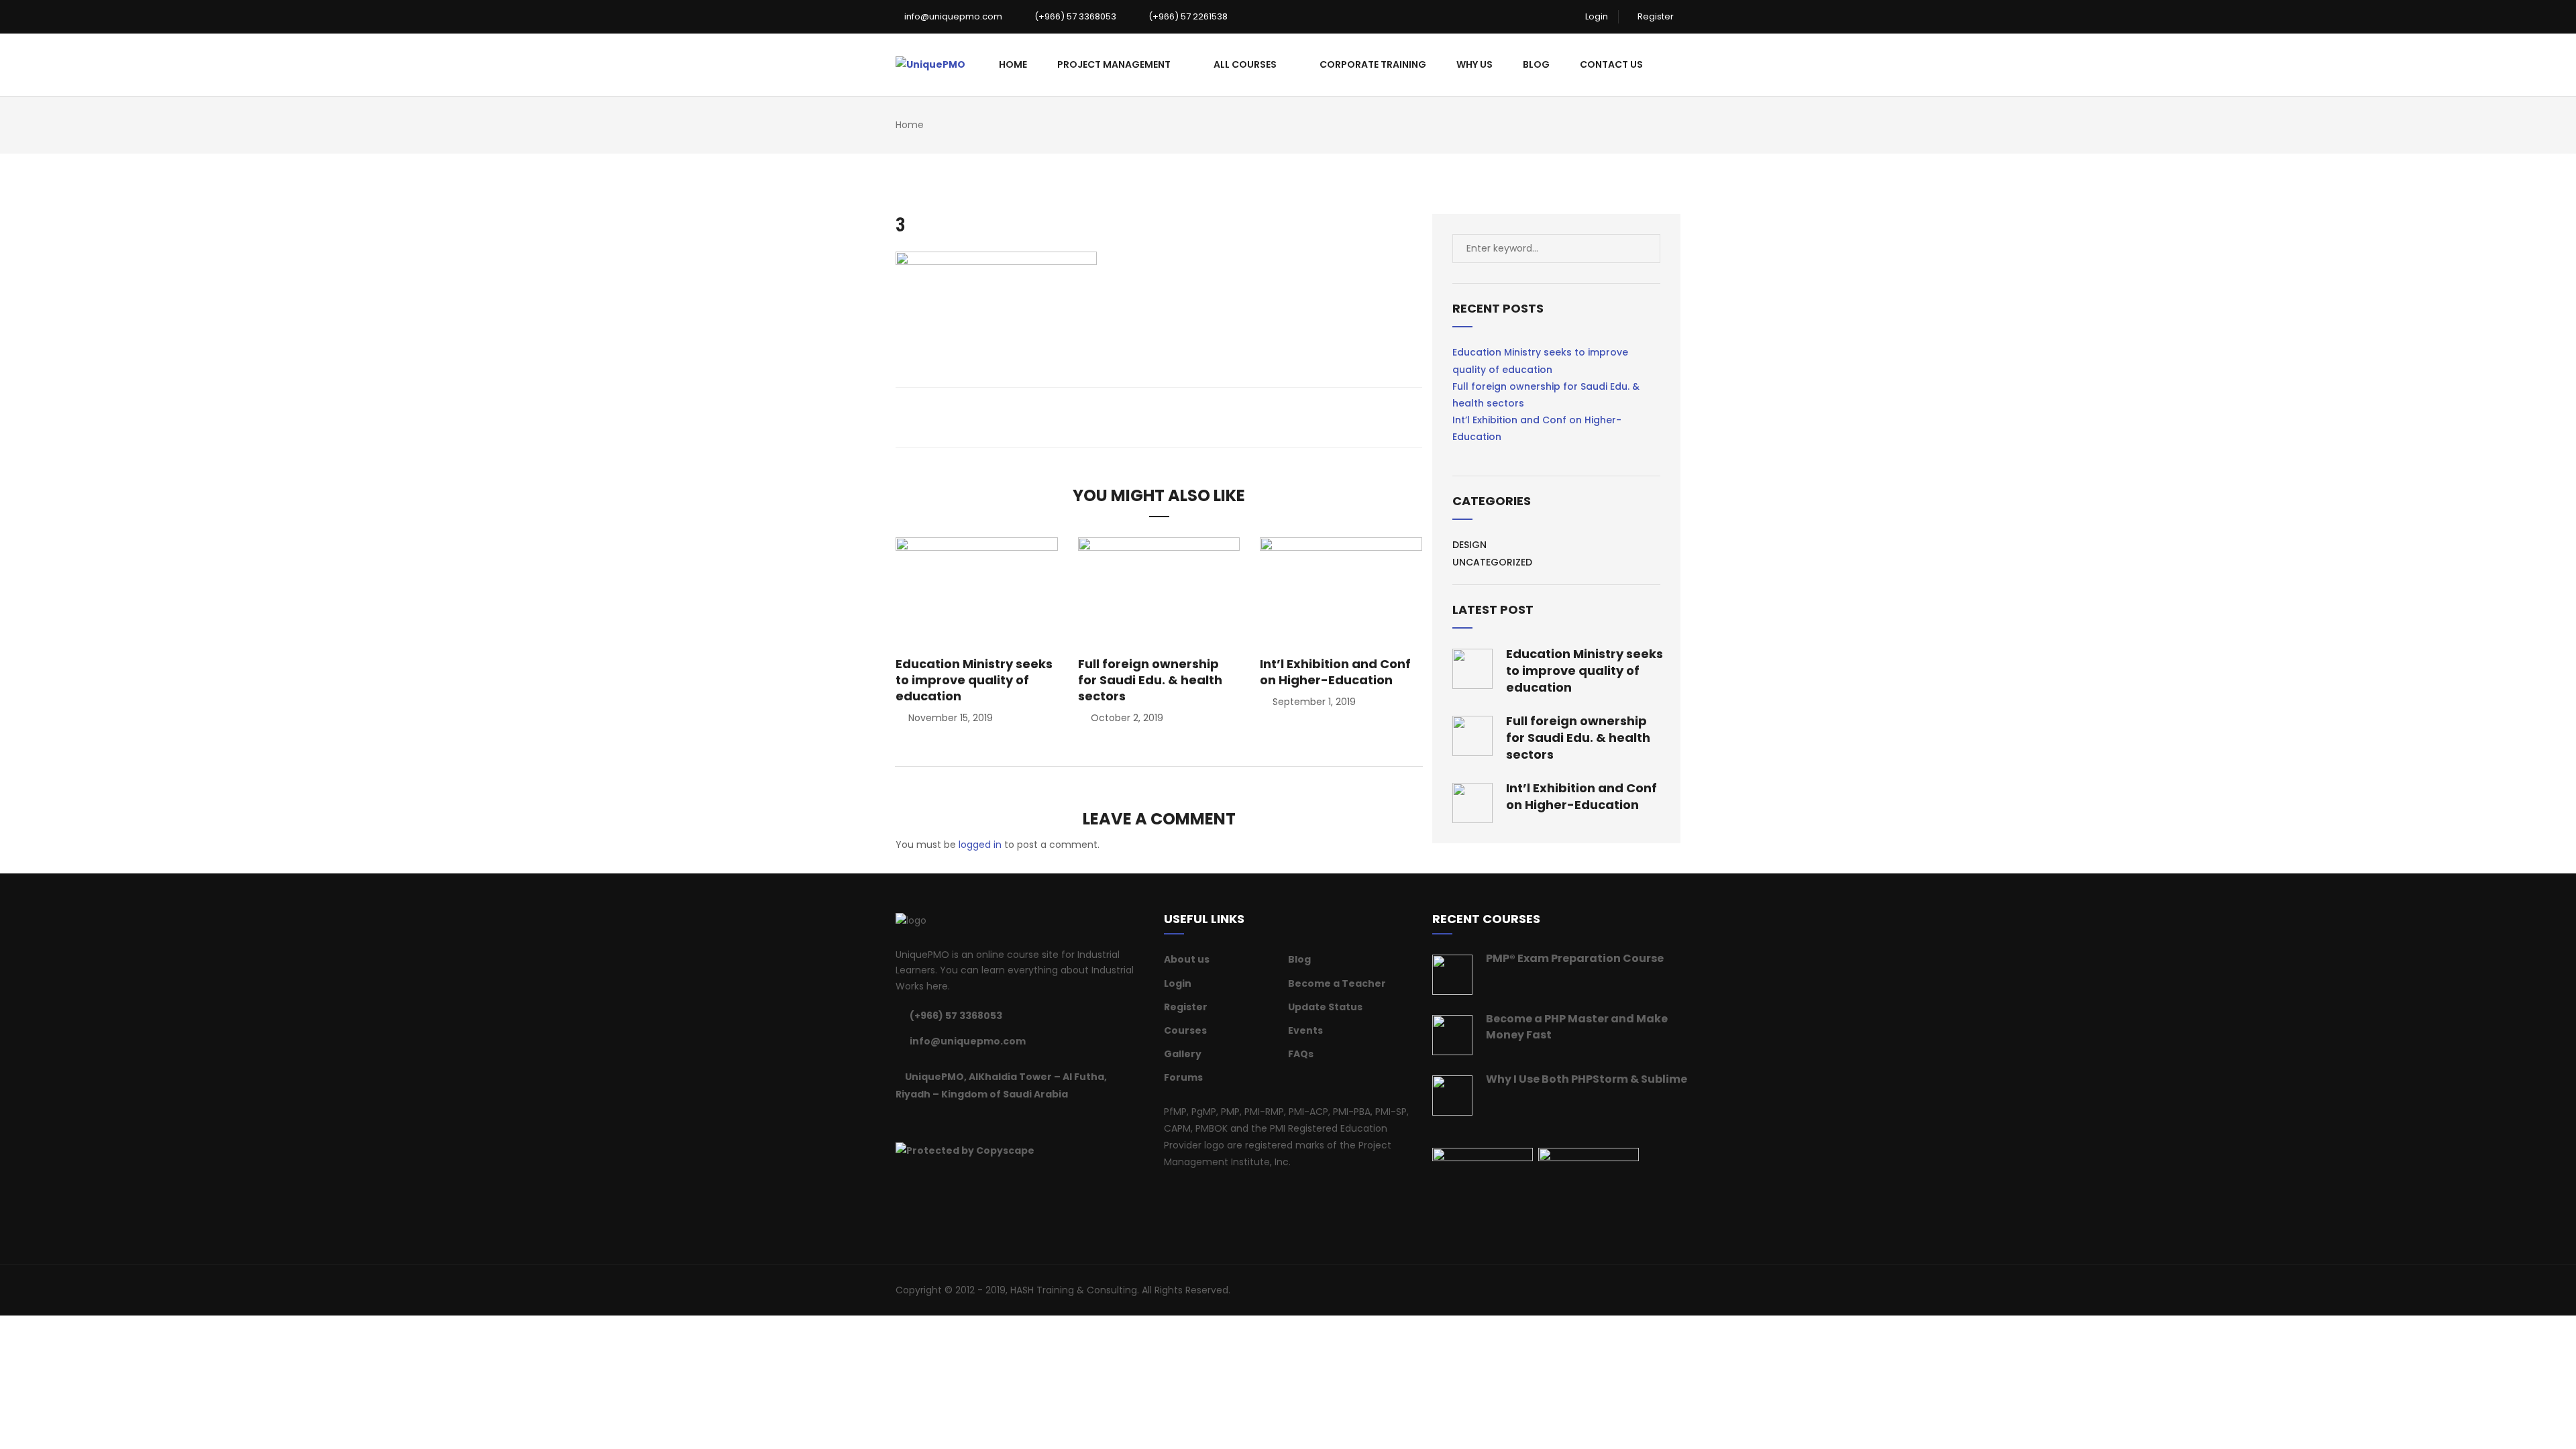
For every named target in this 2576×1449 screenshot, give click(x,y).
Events (1305, 1030)
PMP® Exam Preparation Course (1575, 958)
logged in (980, 845)
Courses (1185, 1030)
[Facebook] (900, 1122)
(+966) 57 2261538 (1187, 16)
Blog (1536, 64)
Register (1655, 16)
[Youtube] (983, 1122)
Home (1013, 64)
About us (1187, 959)
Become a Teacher (1337, 983)
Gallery (1183, 1054)
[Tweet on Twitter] (1150, 417)
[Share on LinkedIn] (1186, 417)
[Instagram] (967, 1122)
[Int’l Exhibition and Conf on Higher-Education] (1341, 591)
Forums (1183, 1077)
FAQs (1301, 1054)
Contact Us (1611, 64)
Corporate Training (1373, 64)
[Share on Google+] (1168, 417)
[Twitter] (916, 1122)
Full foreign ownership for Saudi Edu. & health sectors (1150, 680)
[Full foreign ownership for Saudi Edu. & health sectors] (1159, 591)
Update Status (1325, 1007)
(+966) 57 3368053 (1074, 16)
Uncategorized (1492, 562)
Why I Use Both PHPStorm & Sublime (1587, 1079)
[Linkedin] (933, 1122)
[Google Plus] (950, 1122)
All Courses (1245, 64)
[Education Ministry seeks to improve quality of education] (977, 591)
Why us (1474, 64)
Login (1596, 16)
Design (1469, 545)
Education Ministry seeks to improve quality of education (974, 680)
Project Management (1114, 64)
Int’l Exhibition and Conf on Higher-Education (1335, 672)
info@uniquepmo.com (952, 16)
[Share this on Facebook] (1132, 417)
